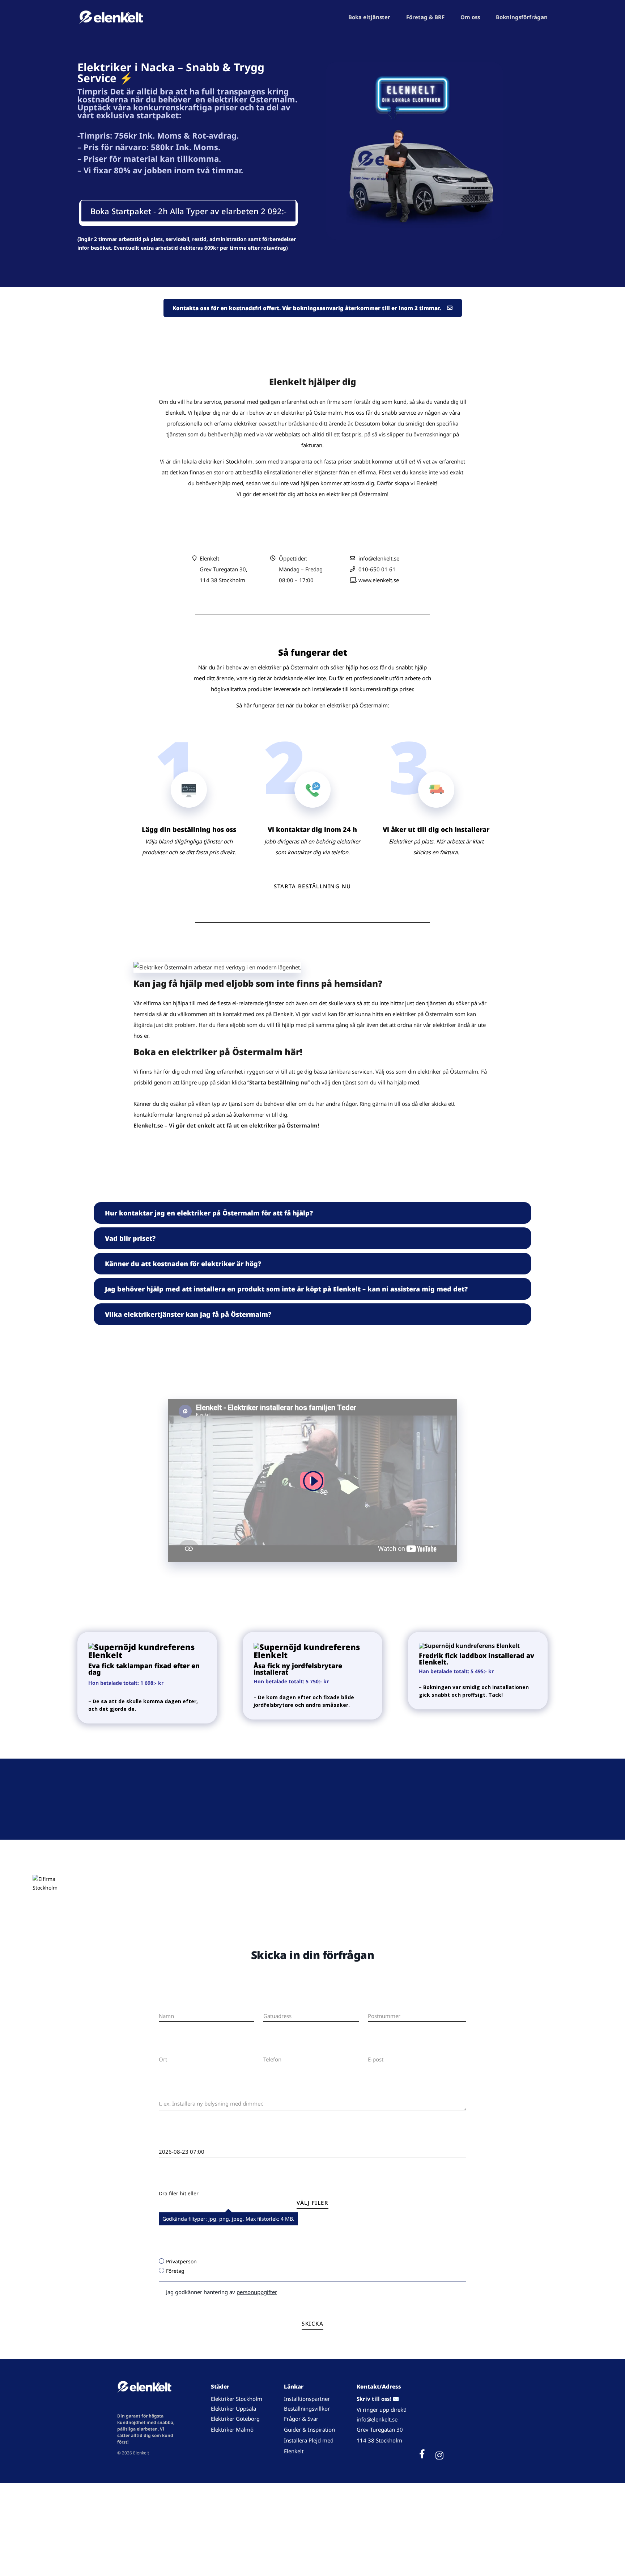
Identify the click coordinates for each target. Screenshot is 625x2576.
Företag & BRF (425, 17)
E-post (375, 2048)
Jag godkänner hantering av (222, 2292)
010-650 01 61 (377, 569)
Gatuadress (276, 2004)
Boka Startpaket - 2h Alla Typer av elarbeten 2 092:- (188, 211)
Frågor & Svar (301, 2419)
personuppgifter (257, 2292)
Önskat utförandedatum (185, 2140)
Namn (165, 2004)
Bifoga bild (171, 2183)
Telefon (271, 2048)
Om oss (470, 17)
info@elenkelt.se (379, 558)
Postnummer (382, 2004)
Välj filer (312, 2203)
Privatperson (181, 2261)
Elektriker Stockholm (237, 2399)
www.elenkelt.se (379, 580)
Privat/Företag (175, 2251)
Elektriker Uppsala (233, 2408)
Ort (162, 2048)
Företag (175, 2271)
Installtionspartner (308, 2399)
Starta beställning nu (312, 886)
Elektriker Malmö (232, 2429)
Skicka (312, 2323)
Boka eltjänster (369, 17)
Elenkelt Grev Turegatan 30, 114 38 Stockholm (224, 569)
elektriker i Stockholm (225, 461)
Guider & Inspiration (309, 2429)
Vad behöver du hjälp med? (188, 2091)
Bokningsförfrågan (522, 17)
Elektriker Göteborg (235, 2419)
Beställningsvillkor (307, 2408)
